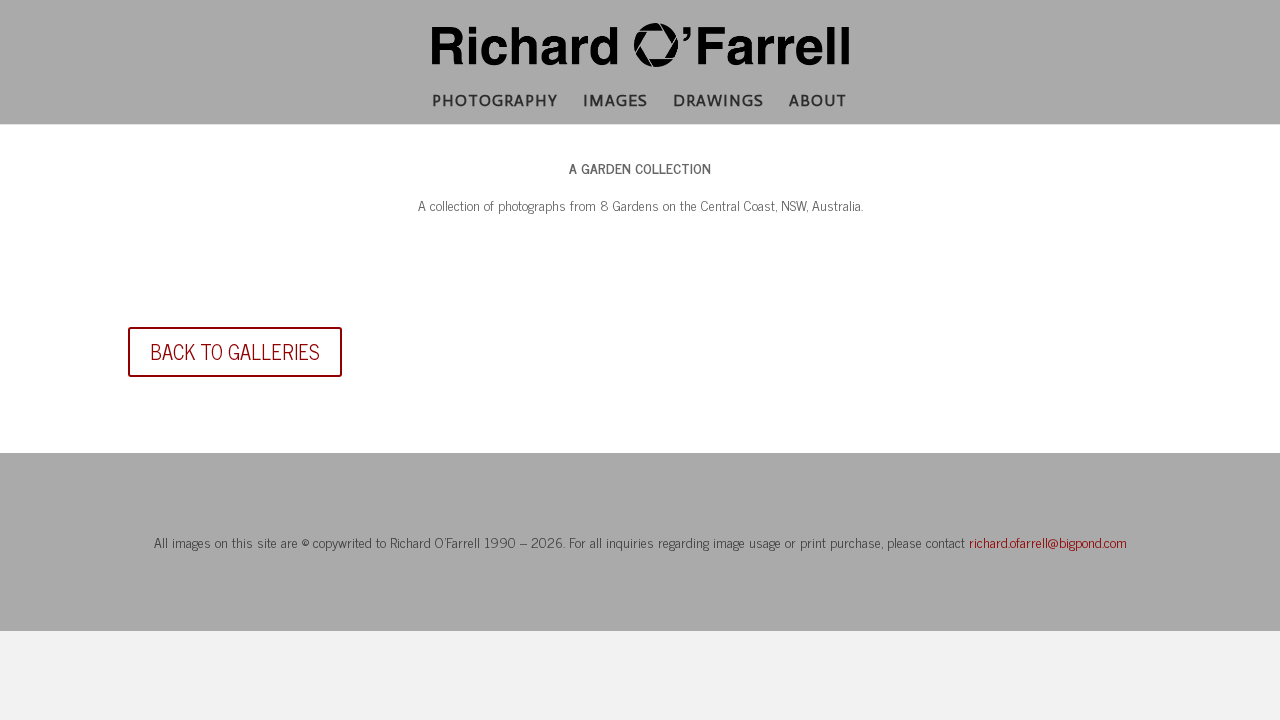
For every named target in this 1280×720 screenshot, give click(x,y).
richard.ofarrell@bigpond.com (1048, 541)
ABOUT (818, 102)
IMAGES (615, 102)
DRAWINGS (718, 102)
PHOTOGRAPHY (495, 102)
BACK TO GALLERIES (235, 351)
